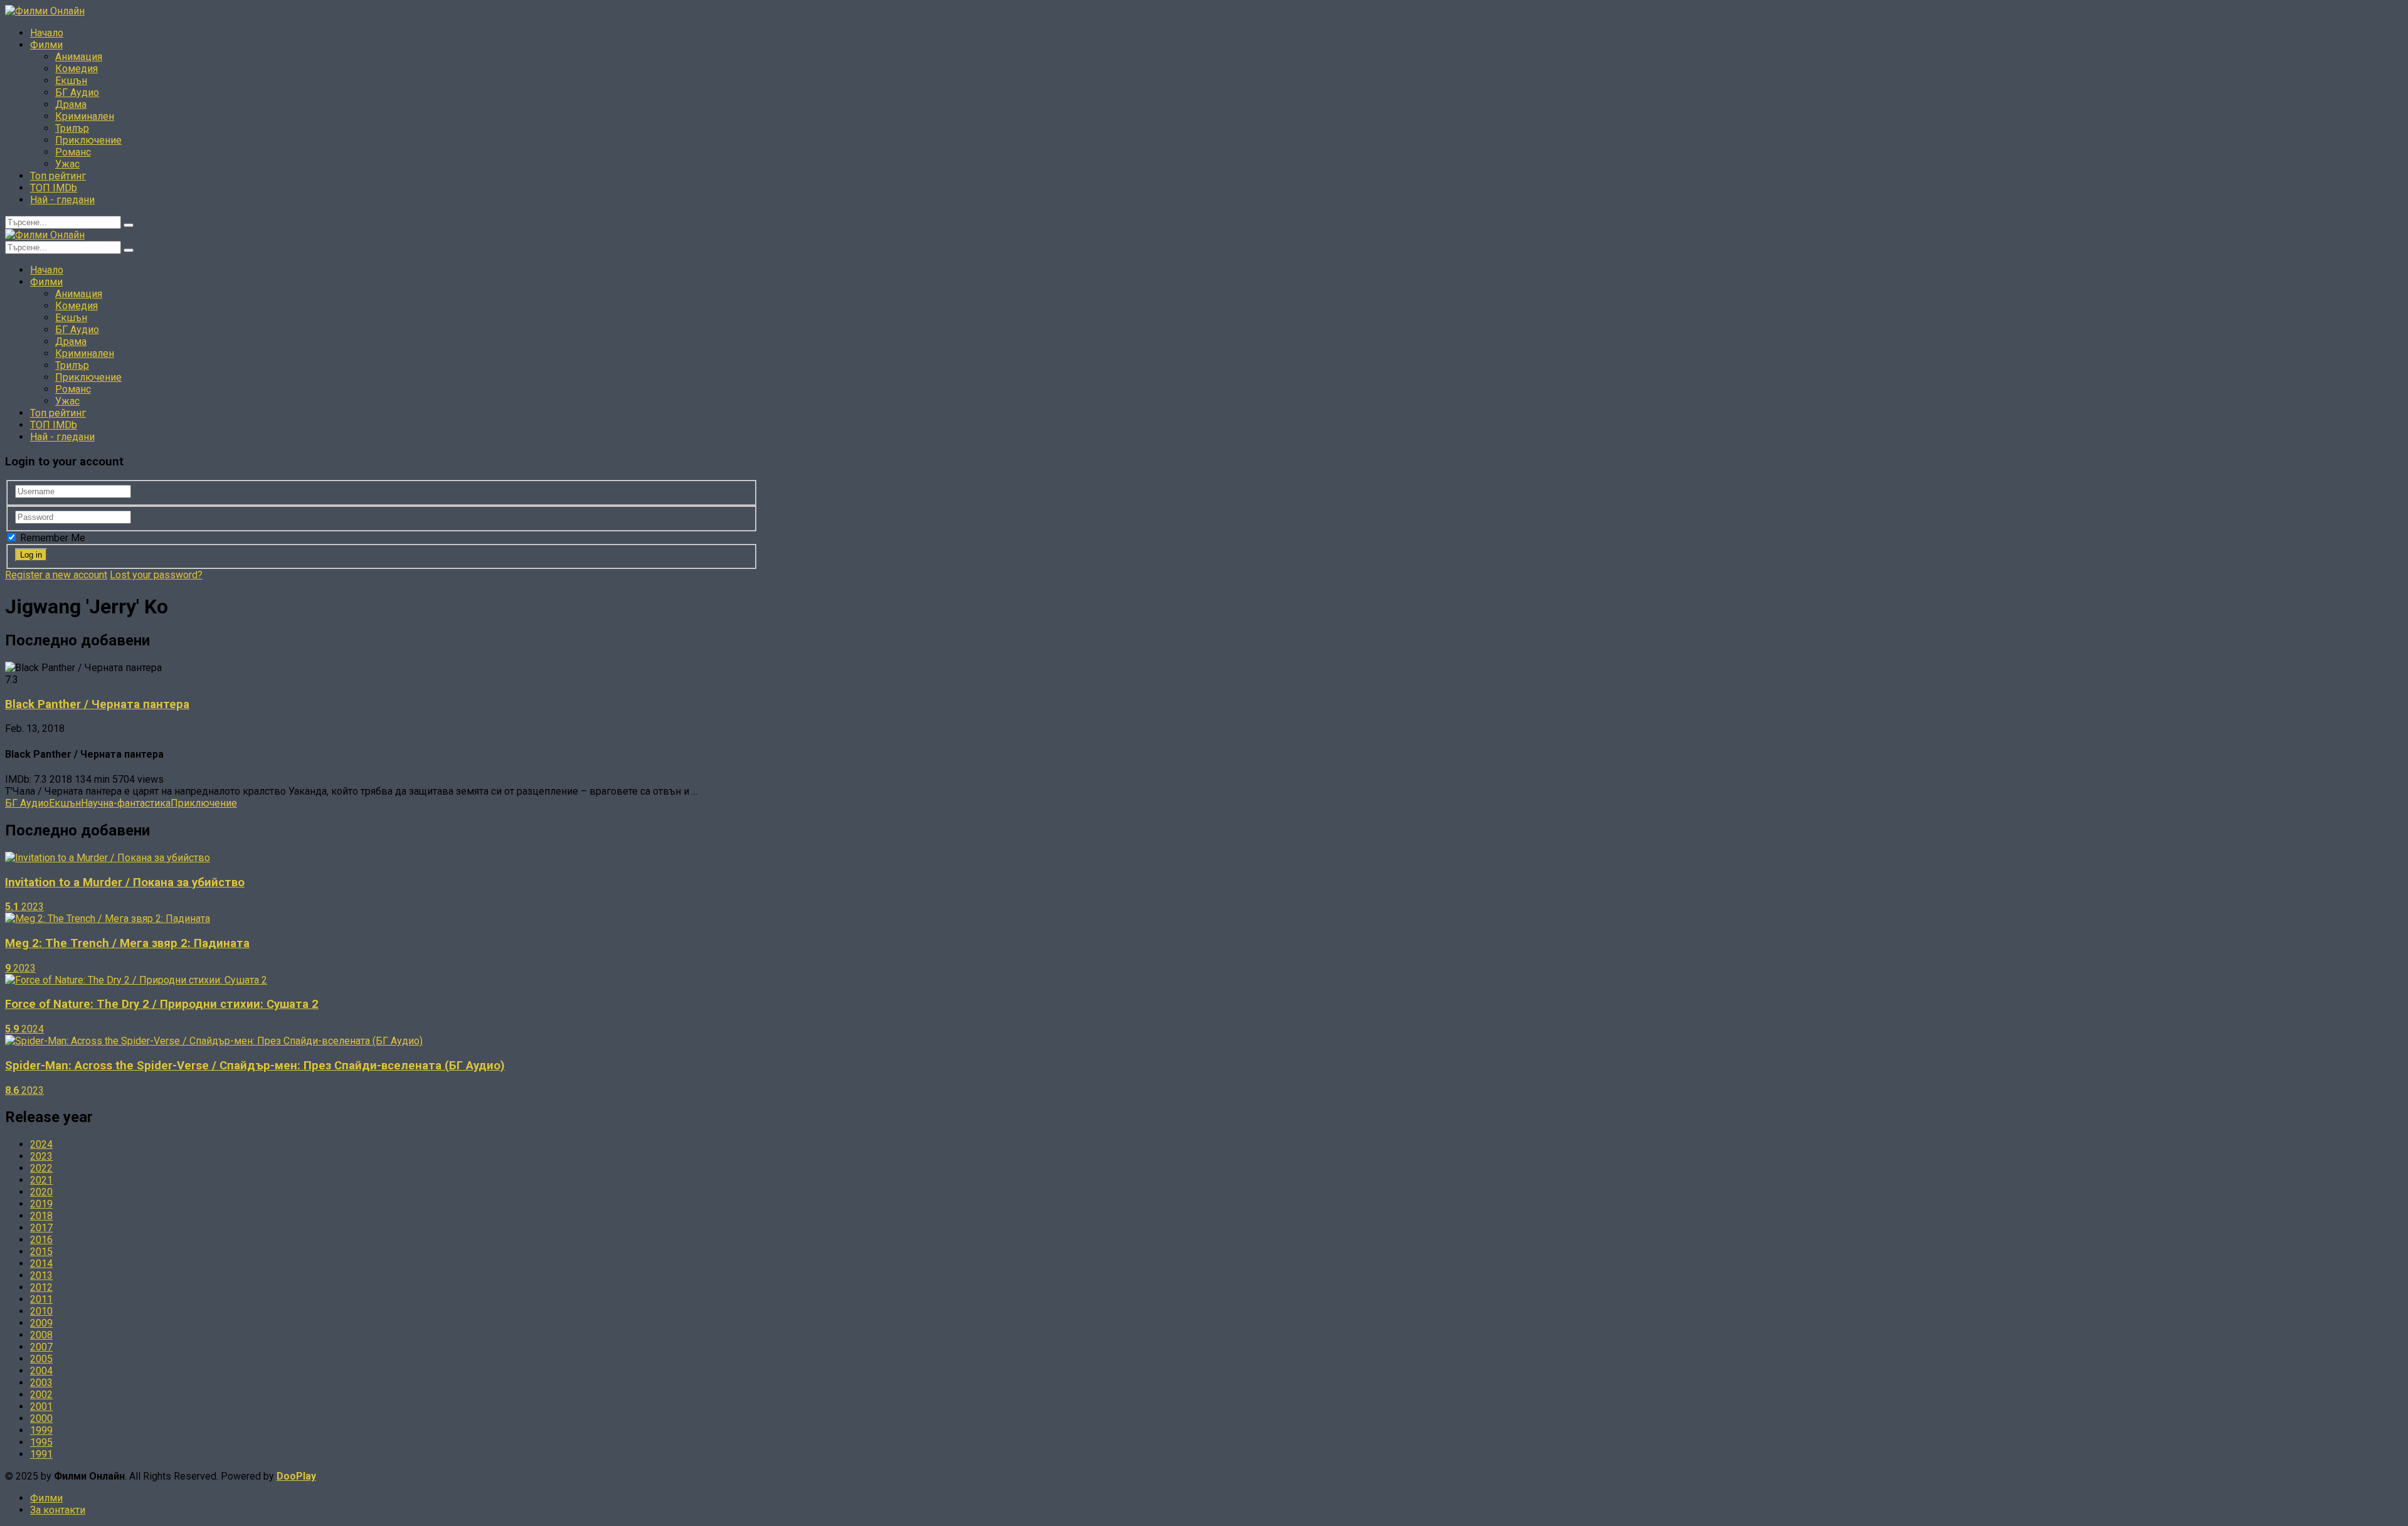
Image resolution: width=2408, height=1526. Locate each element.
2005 (41, 1359)
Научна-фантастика (126, 803)
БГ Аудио (77, 93)
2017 (41, 1228)
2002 (41, 1395)
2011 (41, 1299)
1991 (41, 1454)
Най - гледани (62, 200)
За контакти (58, 1510)
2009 (41, 1323)
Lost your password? (156, 575)
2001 (41, 1407)
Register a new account (56, 575)
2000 (41, 1418)
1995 (41, 1442)
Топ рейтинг (58, 176)
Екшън (71, 81)
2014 (41, 1264)
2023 (41, 1156)
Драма (71, 104)
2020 (41, 1192)
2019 (41, 1204)
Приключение (88, 140)
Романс (73, 152)
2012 (41, 1287)
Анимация (79, 57)
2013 (41, 1275)
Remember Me (51, 538)
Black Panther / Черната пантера (97, 704)
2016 (41, 1240)
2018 (41, 1216)
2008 (41, 1335)
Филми (46, 45)
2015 (41, 1252)
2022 (41, 1168)
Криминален (85, 116)
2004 (41, 1371)
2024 (41, 1144)
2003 (41, 1383)
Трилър (72, 128)
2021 (41, 1180)
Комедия (77, 69)
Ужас (67, 164)
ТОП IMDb (54, 188)
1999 (41, 1430)
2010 (41, 1311)
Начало (47, 33)
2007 (41, 1347)
